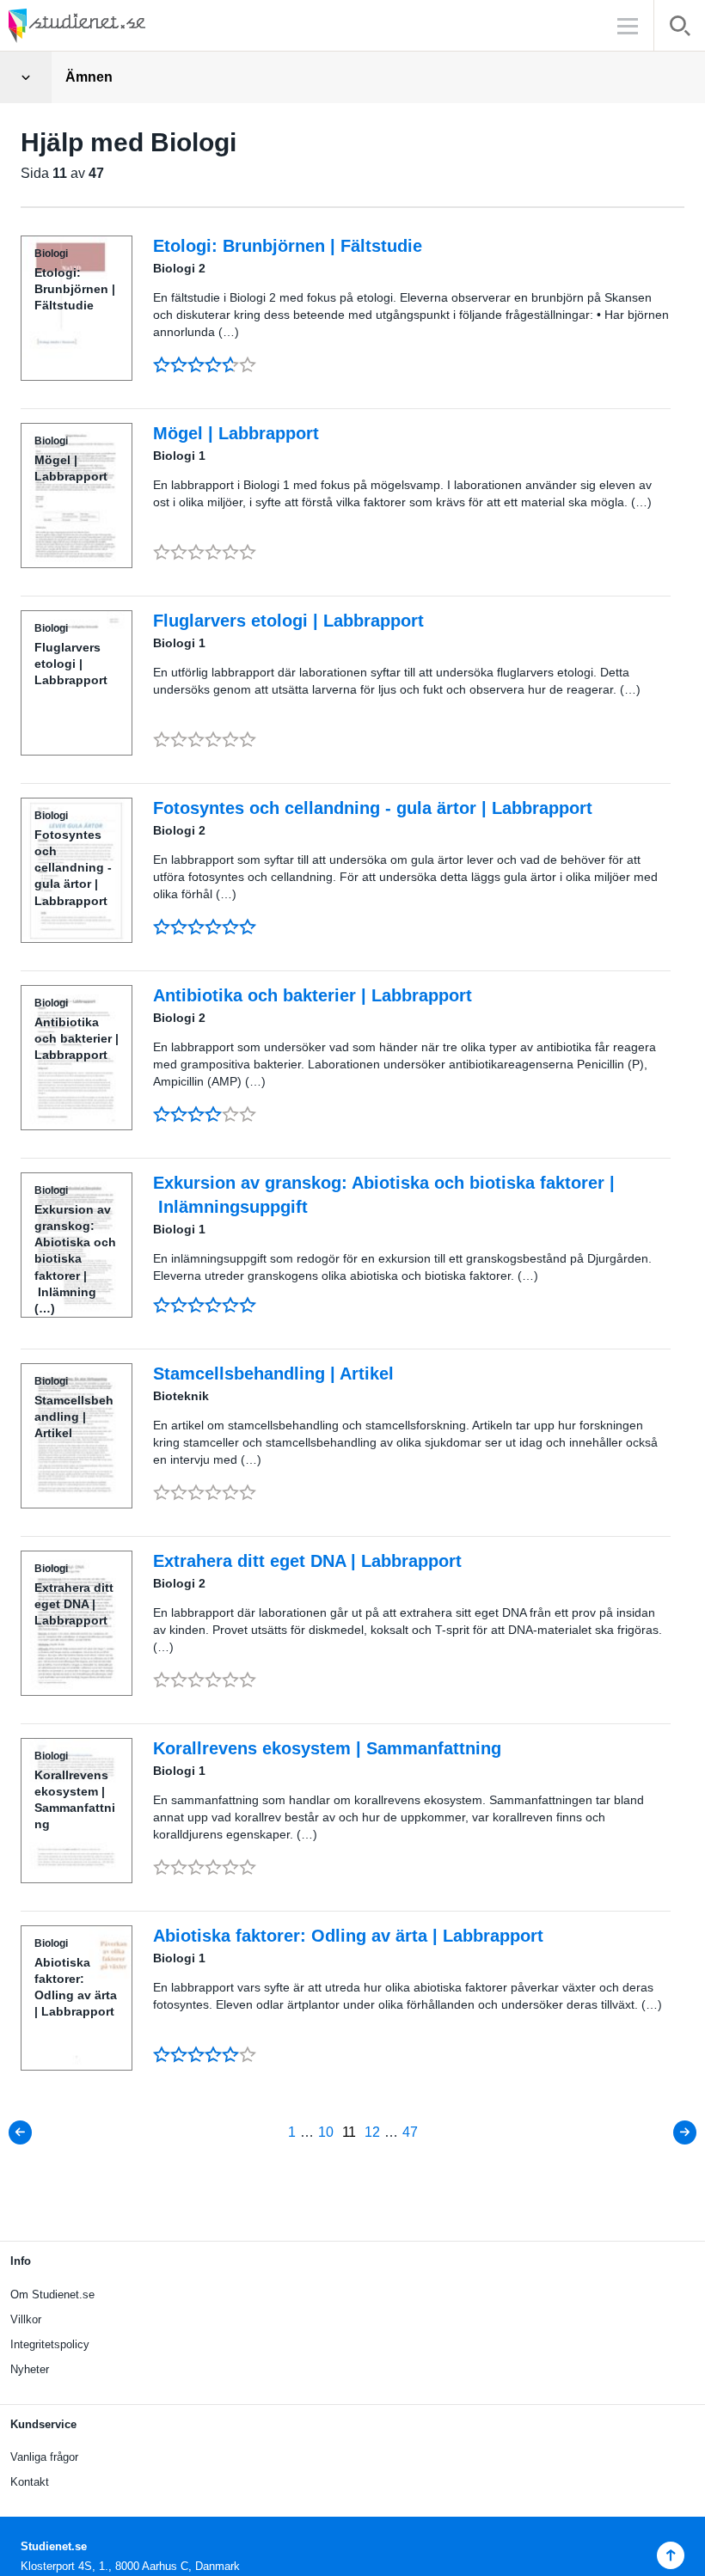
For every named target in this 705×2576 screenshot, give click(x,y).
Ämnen (89, 77)
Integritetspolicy (50, 2344)
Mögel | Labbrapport (236, 433)
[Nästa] (684, 2132)
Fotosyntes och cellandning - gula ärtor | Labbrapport (373, 808)
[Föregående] (21, 2132)
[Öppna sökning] (680, 29)
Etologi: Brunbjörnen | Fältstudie (288, 246)
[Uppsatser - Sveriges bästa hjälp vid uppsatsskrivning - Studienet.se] (120, 25)
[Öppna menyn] (26, 77)
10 (326, 2132)
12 (372, 2132)
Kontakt (30, 2482)
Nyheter (30, 2369)
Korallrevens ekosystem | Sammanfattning (327, 1748)
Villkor (26, 2319)
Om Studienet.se (52, 2295)
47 (410, 2132)
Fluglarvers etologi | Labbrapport (288, 621)
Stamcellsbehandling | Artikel (273, 1374)
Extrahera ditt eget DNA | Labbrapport (307, 1561)
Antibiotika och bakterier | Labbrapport (313, 995)
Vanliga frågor (44, 2457)
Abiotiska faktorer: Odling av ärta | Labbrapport (348, 1936)
